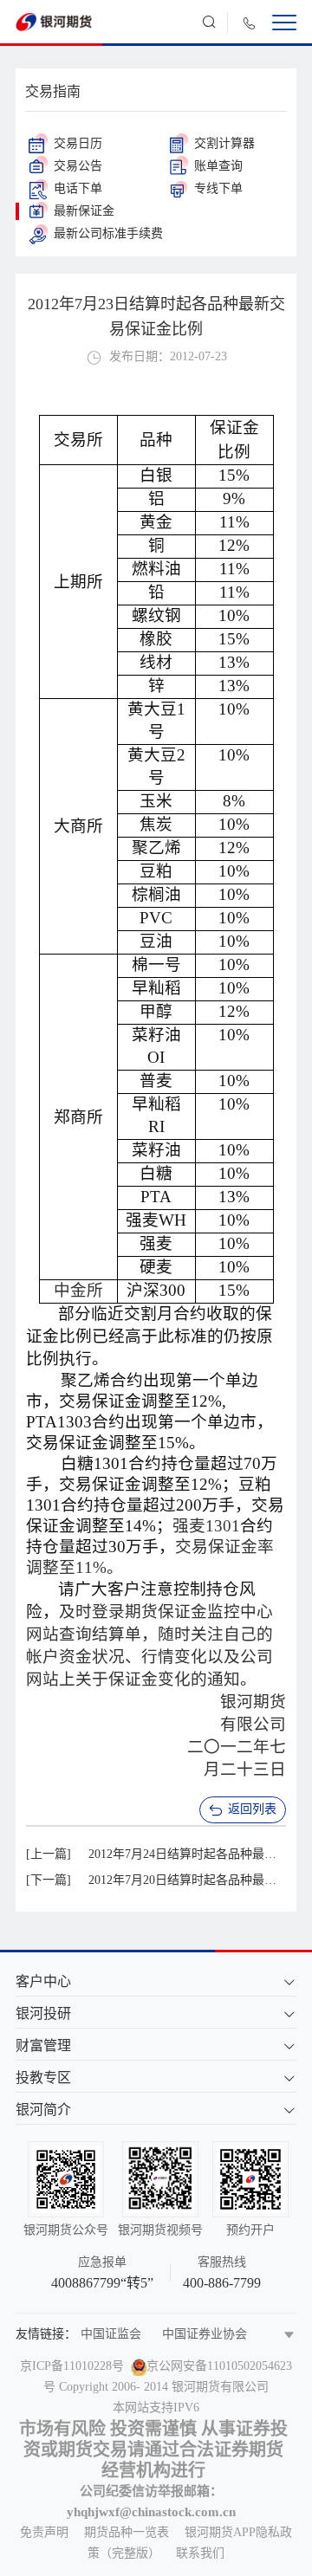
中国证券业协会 (205, 2334)
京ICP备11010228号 (72, 2366)
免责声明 (44, 2532)
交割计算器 (224, 143)
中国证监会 (111, 2334)
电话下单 (78, 188)
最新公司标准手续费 (108, 233)
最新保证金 (84, 211)
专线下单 (218, 188)
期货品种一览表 (127, 2532)
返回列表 (252, 1809)
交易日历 (78, 143)
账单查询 (218, 166)
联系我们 (200, 2553)
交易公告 (78, 166)
